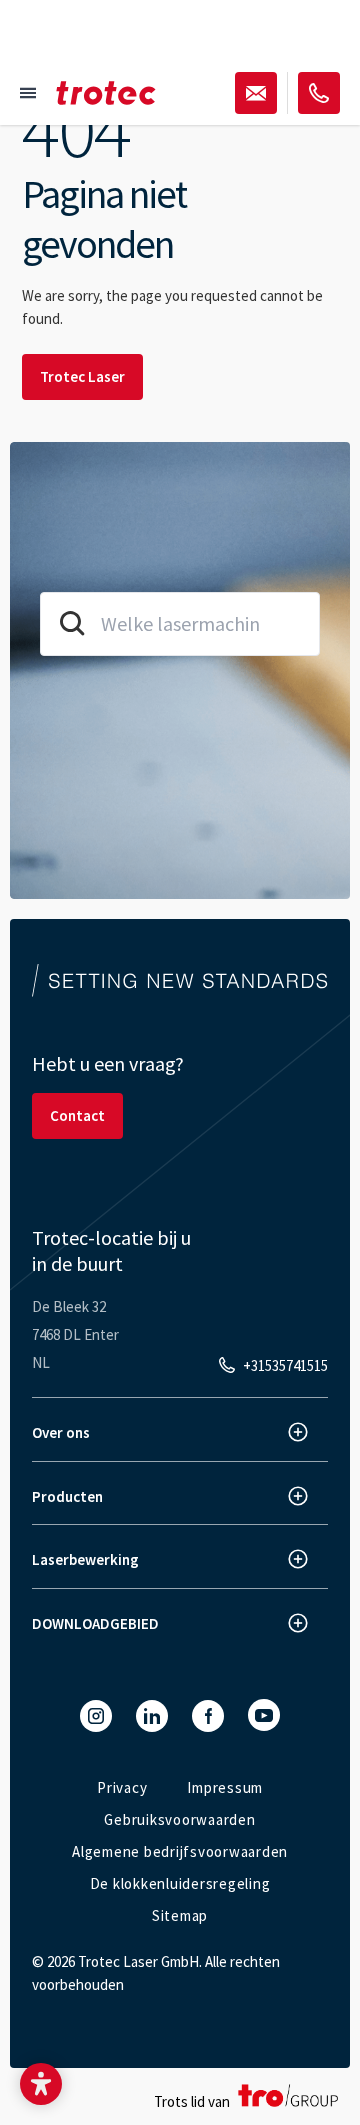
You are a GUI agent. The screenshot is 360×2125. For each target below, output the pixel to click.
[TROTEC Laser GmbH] (106, 93)
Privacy (122, 1787)
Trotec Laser (82, 376)
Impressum (225, 1787)
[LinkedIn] (152, 1716)
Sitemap (180, 1915)
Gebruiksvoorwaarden (179, 1819)
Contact (77, 1115)
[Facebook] (208, 1716)
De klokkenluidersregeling (180, 1883)
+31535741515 (285, 1365)
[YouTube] (264, 1715)
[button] (41, 2084)
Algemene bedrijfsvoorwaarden (180, 1851)
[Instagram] (96, 1716)
